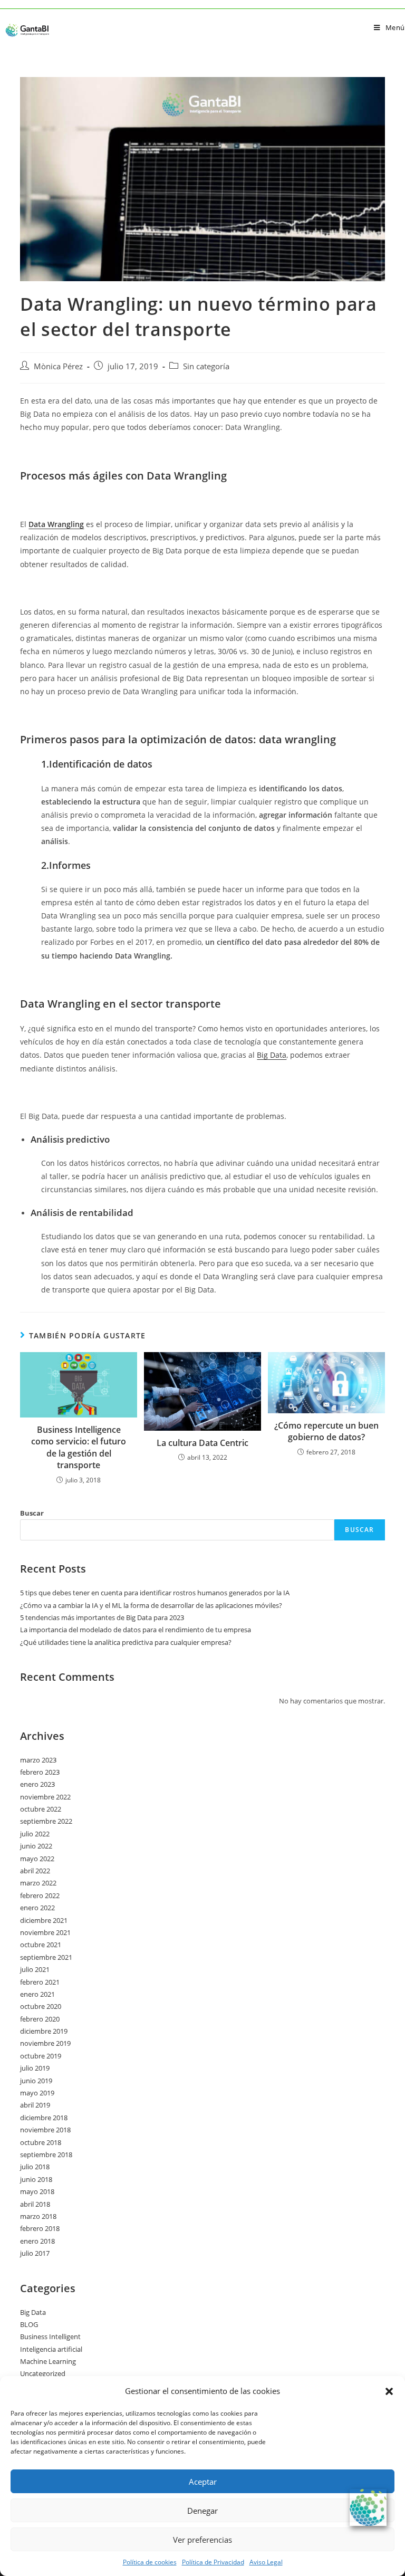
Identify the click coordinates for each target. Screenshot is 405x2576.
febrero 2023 (40, 1772)
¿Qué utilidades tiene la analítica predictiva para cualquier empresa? (126, 1642)
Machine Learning (48, 2361)
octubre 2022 (41, 1809)
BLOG (29, 2324)
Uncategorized (43, 2373)
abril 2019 (35, 2105)
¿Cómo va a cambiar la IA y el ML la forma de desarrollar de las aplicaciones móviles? (151, 1605)
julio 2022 (35, 1834)
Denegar (202, 2511)
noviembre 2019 (45, 2043)
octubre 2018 (41, 2142)
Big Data (272, 1055)
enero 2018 (37, 2241)
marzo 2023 (38, 1760)
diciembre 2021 (44, 1920)
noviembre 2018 (45, 2130)
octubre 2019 (41, 2056)
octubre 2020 (41, 2006)
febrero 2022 (40, 1895)
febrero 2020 (40, 2019)
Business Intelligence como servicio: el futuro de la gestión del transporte (79, 1447)
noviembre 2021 (45, 1932)
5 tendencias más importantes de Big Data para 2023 (102, 1617)
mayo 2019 (37, 2093)
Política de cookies (150, 2562)
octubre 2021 (41, 1945)
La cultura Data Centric (202, 1443)
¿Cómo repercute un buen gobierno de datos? (326, 1431)
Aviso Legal (266, 2562)
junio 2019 (36, 2081)
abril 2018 (35, 2204)
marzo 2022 (38, 1883)
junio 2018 (36, 2179)
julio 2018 (35, 2167)
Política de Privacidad (213, 2562)
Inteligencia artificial (51, 2349)
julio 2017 (35, 2253)
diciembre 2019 (44, 2031)
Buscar (32, 1513)
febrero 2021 (40, 1982)
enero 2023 (37, 1784)
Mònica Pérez (58, 366)
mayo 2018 (37, 2191)
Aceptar (203, 2482)
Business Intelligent (50, 2336)
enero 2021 (37, 1994)
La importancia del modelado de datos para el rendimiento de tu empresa (136, 1630)
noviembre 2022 (45, 1797)
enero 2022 (37, 1908)
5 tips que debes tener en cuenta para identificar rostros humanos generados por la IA (155, 1593)
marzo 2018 (38, 2216)
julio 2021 (35, 1969)
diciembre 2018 (44, 2118)
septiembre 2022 (46, 1821)
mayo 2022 (37, 1859)
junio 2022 (36, 1846)
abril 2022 (35, 1871)
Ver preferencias (202, 2540)
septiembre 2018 (46, 2154)
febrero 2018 (40, 2228)
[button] (389, 2391)
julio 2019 (35, 2068)
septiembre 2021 (46, 1957)
